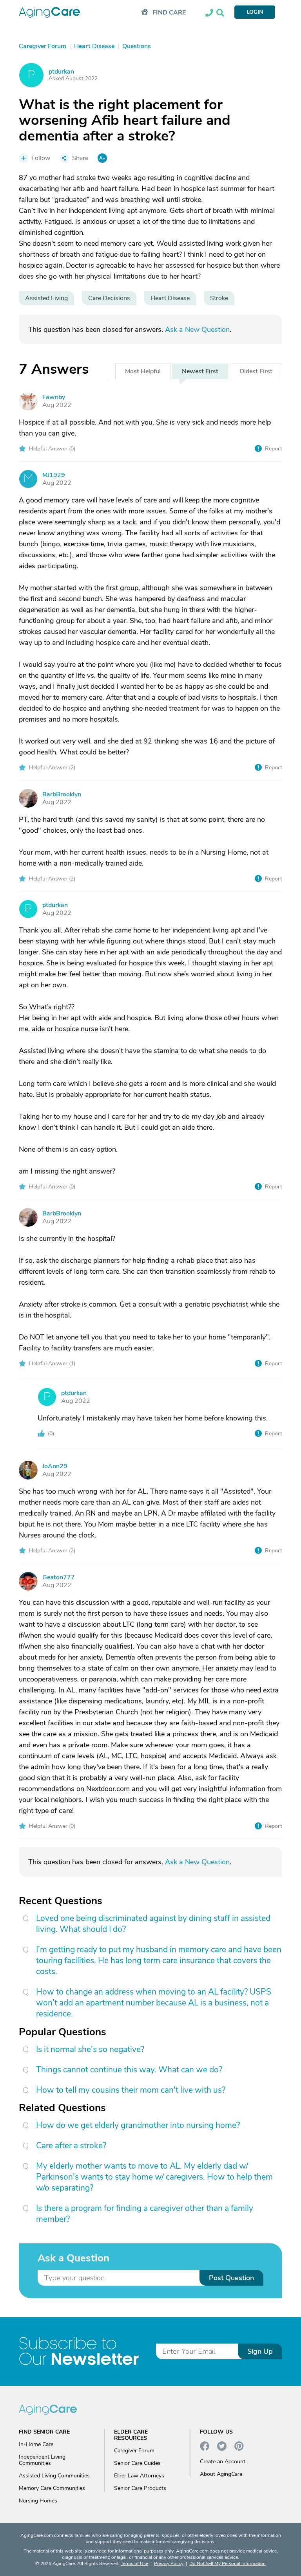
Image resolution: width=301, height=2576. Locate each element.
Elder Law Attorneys (139, 2476)
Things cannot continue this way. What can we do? (129, 2070)
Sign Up (260, 2351)
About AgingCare (221, 2474)
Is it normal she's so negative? (90, 2049)
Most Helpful (143, 371)
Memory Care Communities (52, 2488)
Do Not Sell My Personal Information (228, 2563)
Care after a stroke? (71, 2146)
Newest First (200, 371)
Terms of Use (134, 2563)
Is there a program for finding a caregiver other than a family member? (145, 2214)
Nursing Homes (38, 2501)
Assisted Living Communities (54, 2476)
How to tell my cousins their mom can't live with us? (131, 2090)
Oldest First (256, 371)
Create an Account (223, 2462)
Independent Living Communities (42, 2460)
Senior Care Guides (137, 2463)
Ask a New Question (197, 329)
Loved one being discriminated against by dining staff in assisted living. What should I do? (153, 1924)
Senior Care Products (140, 2488)
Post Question (231, 2278)
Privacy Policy (169, 2563)
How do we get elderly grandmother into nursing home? (138, 2125)
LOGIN (255, 12)
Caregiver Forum (134, 2451)
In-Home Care (36, 2444)
